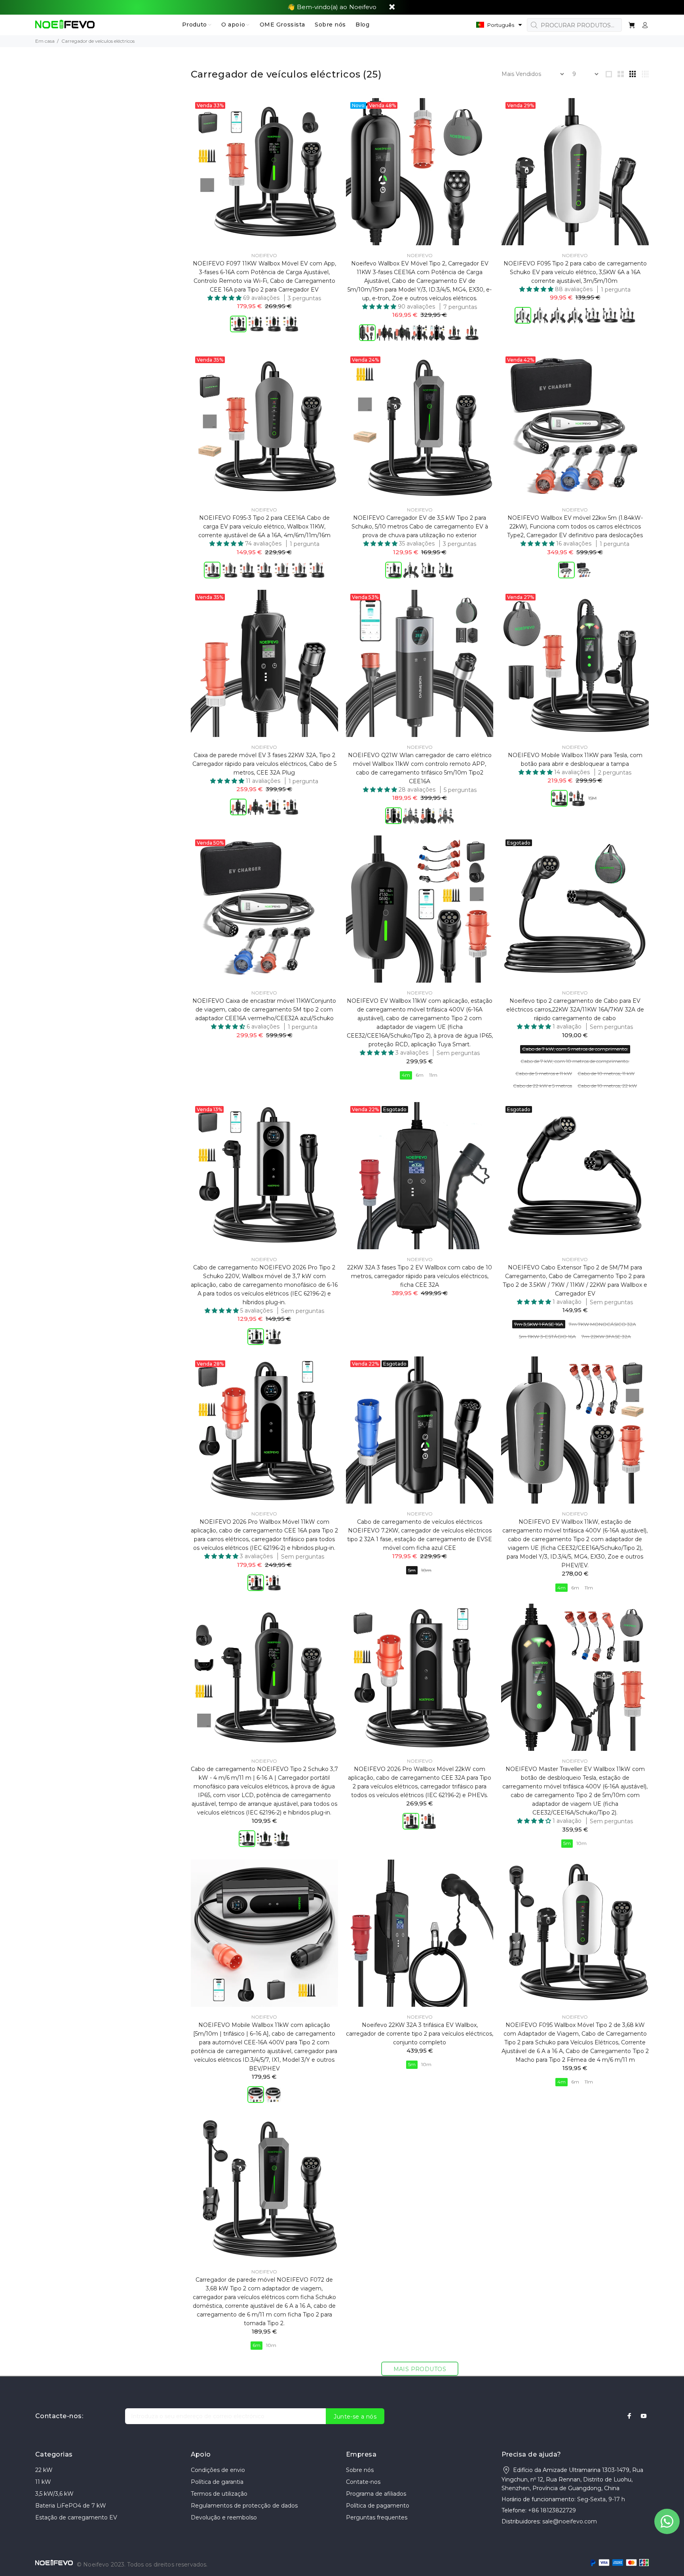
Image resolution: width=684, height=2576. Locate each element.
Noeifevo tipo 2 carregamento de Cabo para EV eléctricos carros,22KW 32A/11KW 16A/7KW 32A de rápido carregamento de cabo (575, 1010)
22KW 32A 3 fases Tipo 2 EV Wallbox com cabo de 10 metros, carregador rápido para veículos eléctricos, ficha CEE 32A (420, 1276)
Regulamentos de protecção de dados (244, 2506)
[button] (499, 25)
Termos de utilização (219, 2494)
